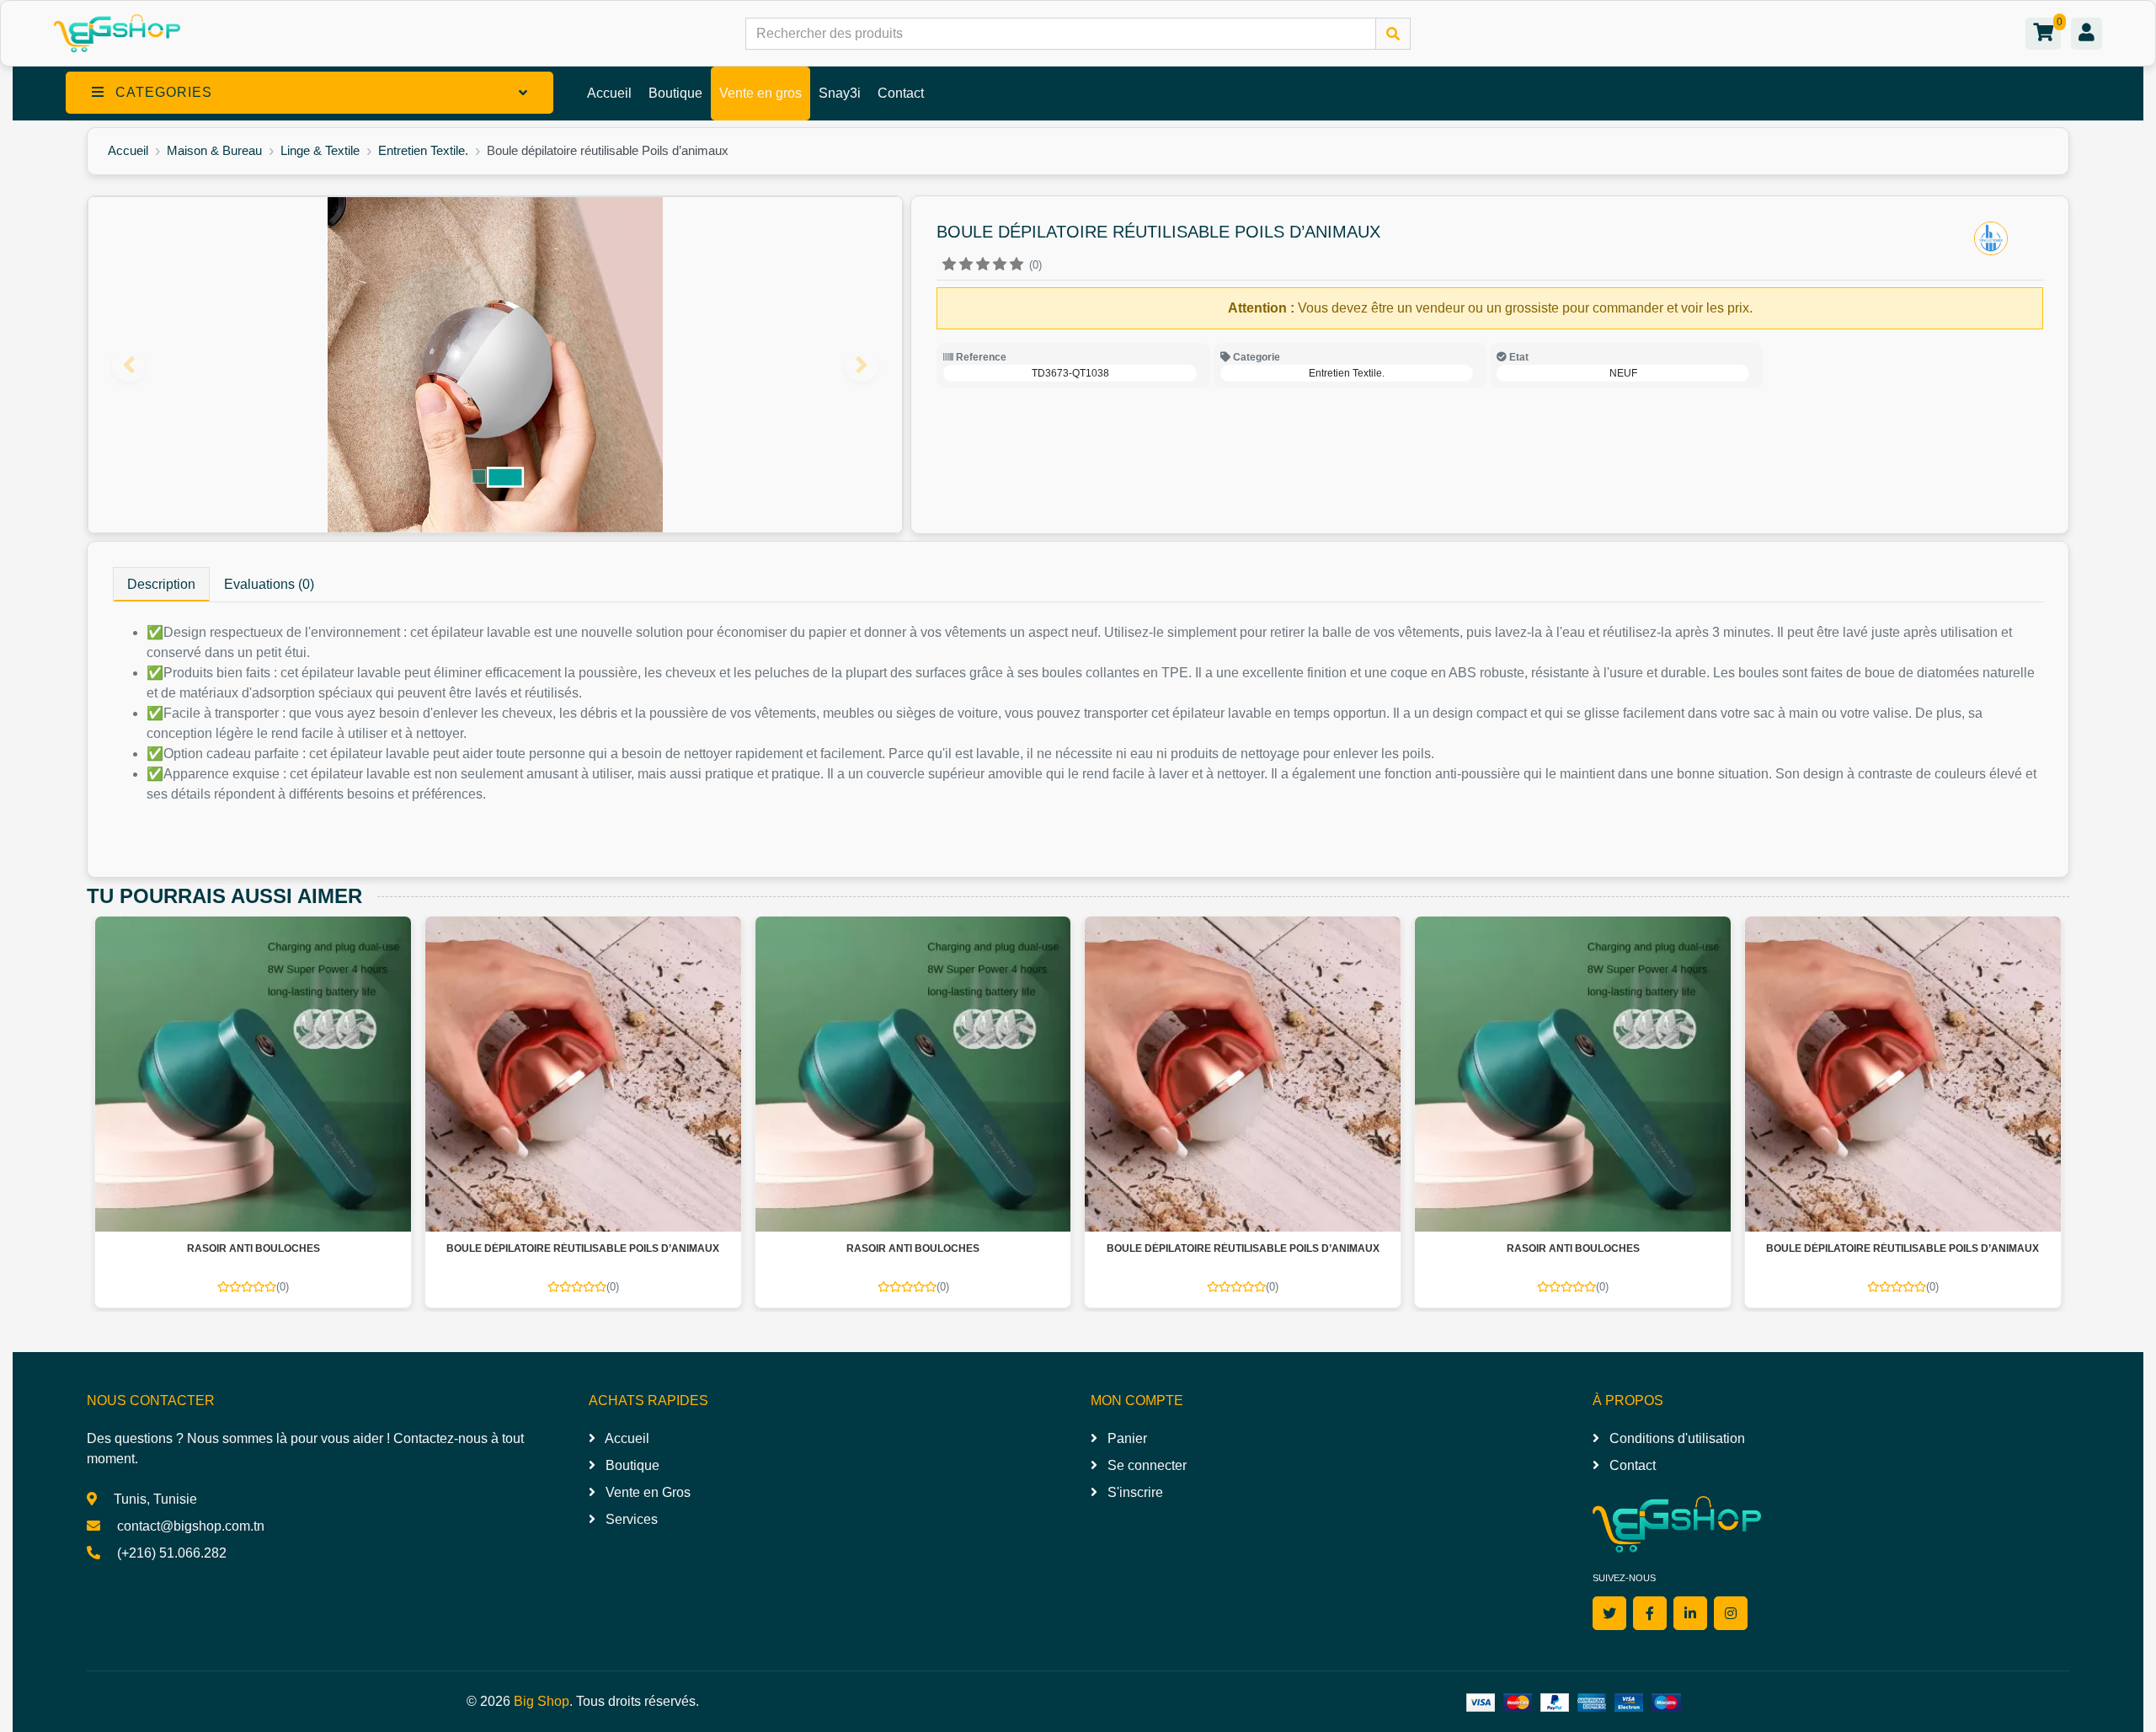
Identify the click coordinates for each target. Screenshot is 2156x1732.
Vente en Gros (646, 1492)
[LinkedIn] (1690, 1613)
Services (630, 1519)
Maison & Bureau (214, 150)
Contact (901, 93)
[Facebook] (1650, 1613)
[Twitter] (1609, 1613)
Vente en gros (760, 93)
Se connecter (1145, 1465)
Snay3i (840, 93)
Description (161, 584)
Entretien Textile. (423, 150)
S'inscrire (1134, 1492)
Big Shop (542, 1701)
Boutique (675, 93)
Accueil (609, 93)
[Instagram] (1731, 1613)
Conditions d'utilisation (1676, 1438)
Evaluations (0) (269, 584)
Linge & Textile (320, 150)
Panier (1126, 1438)
